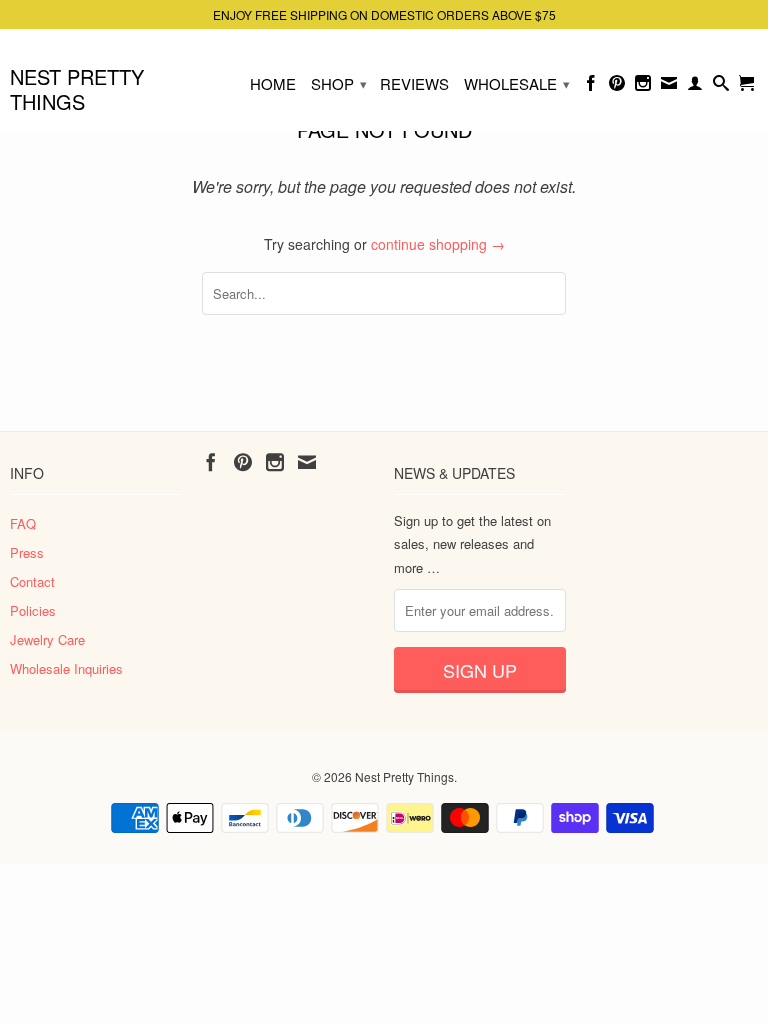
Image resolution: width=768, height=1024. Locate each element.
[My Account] (695, 87)
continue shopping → (438, 244)
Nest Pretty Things (77, 88)
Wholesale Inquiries (66, 668)
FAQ (23, 523)
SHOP (339, 83)
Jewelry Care (47, 639)
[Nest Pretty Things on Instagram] (643, 87)
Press (27, 552)
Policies (33, 610)
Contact (32, 581)
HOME (273, 84)
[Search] (721, 87)
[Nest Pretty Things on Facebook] (591, 87)
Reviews (414, 84)
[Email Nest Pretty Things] (669, 87)
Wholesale (517, 83)
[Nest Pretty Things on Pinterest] (617, 87)
